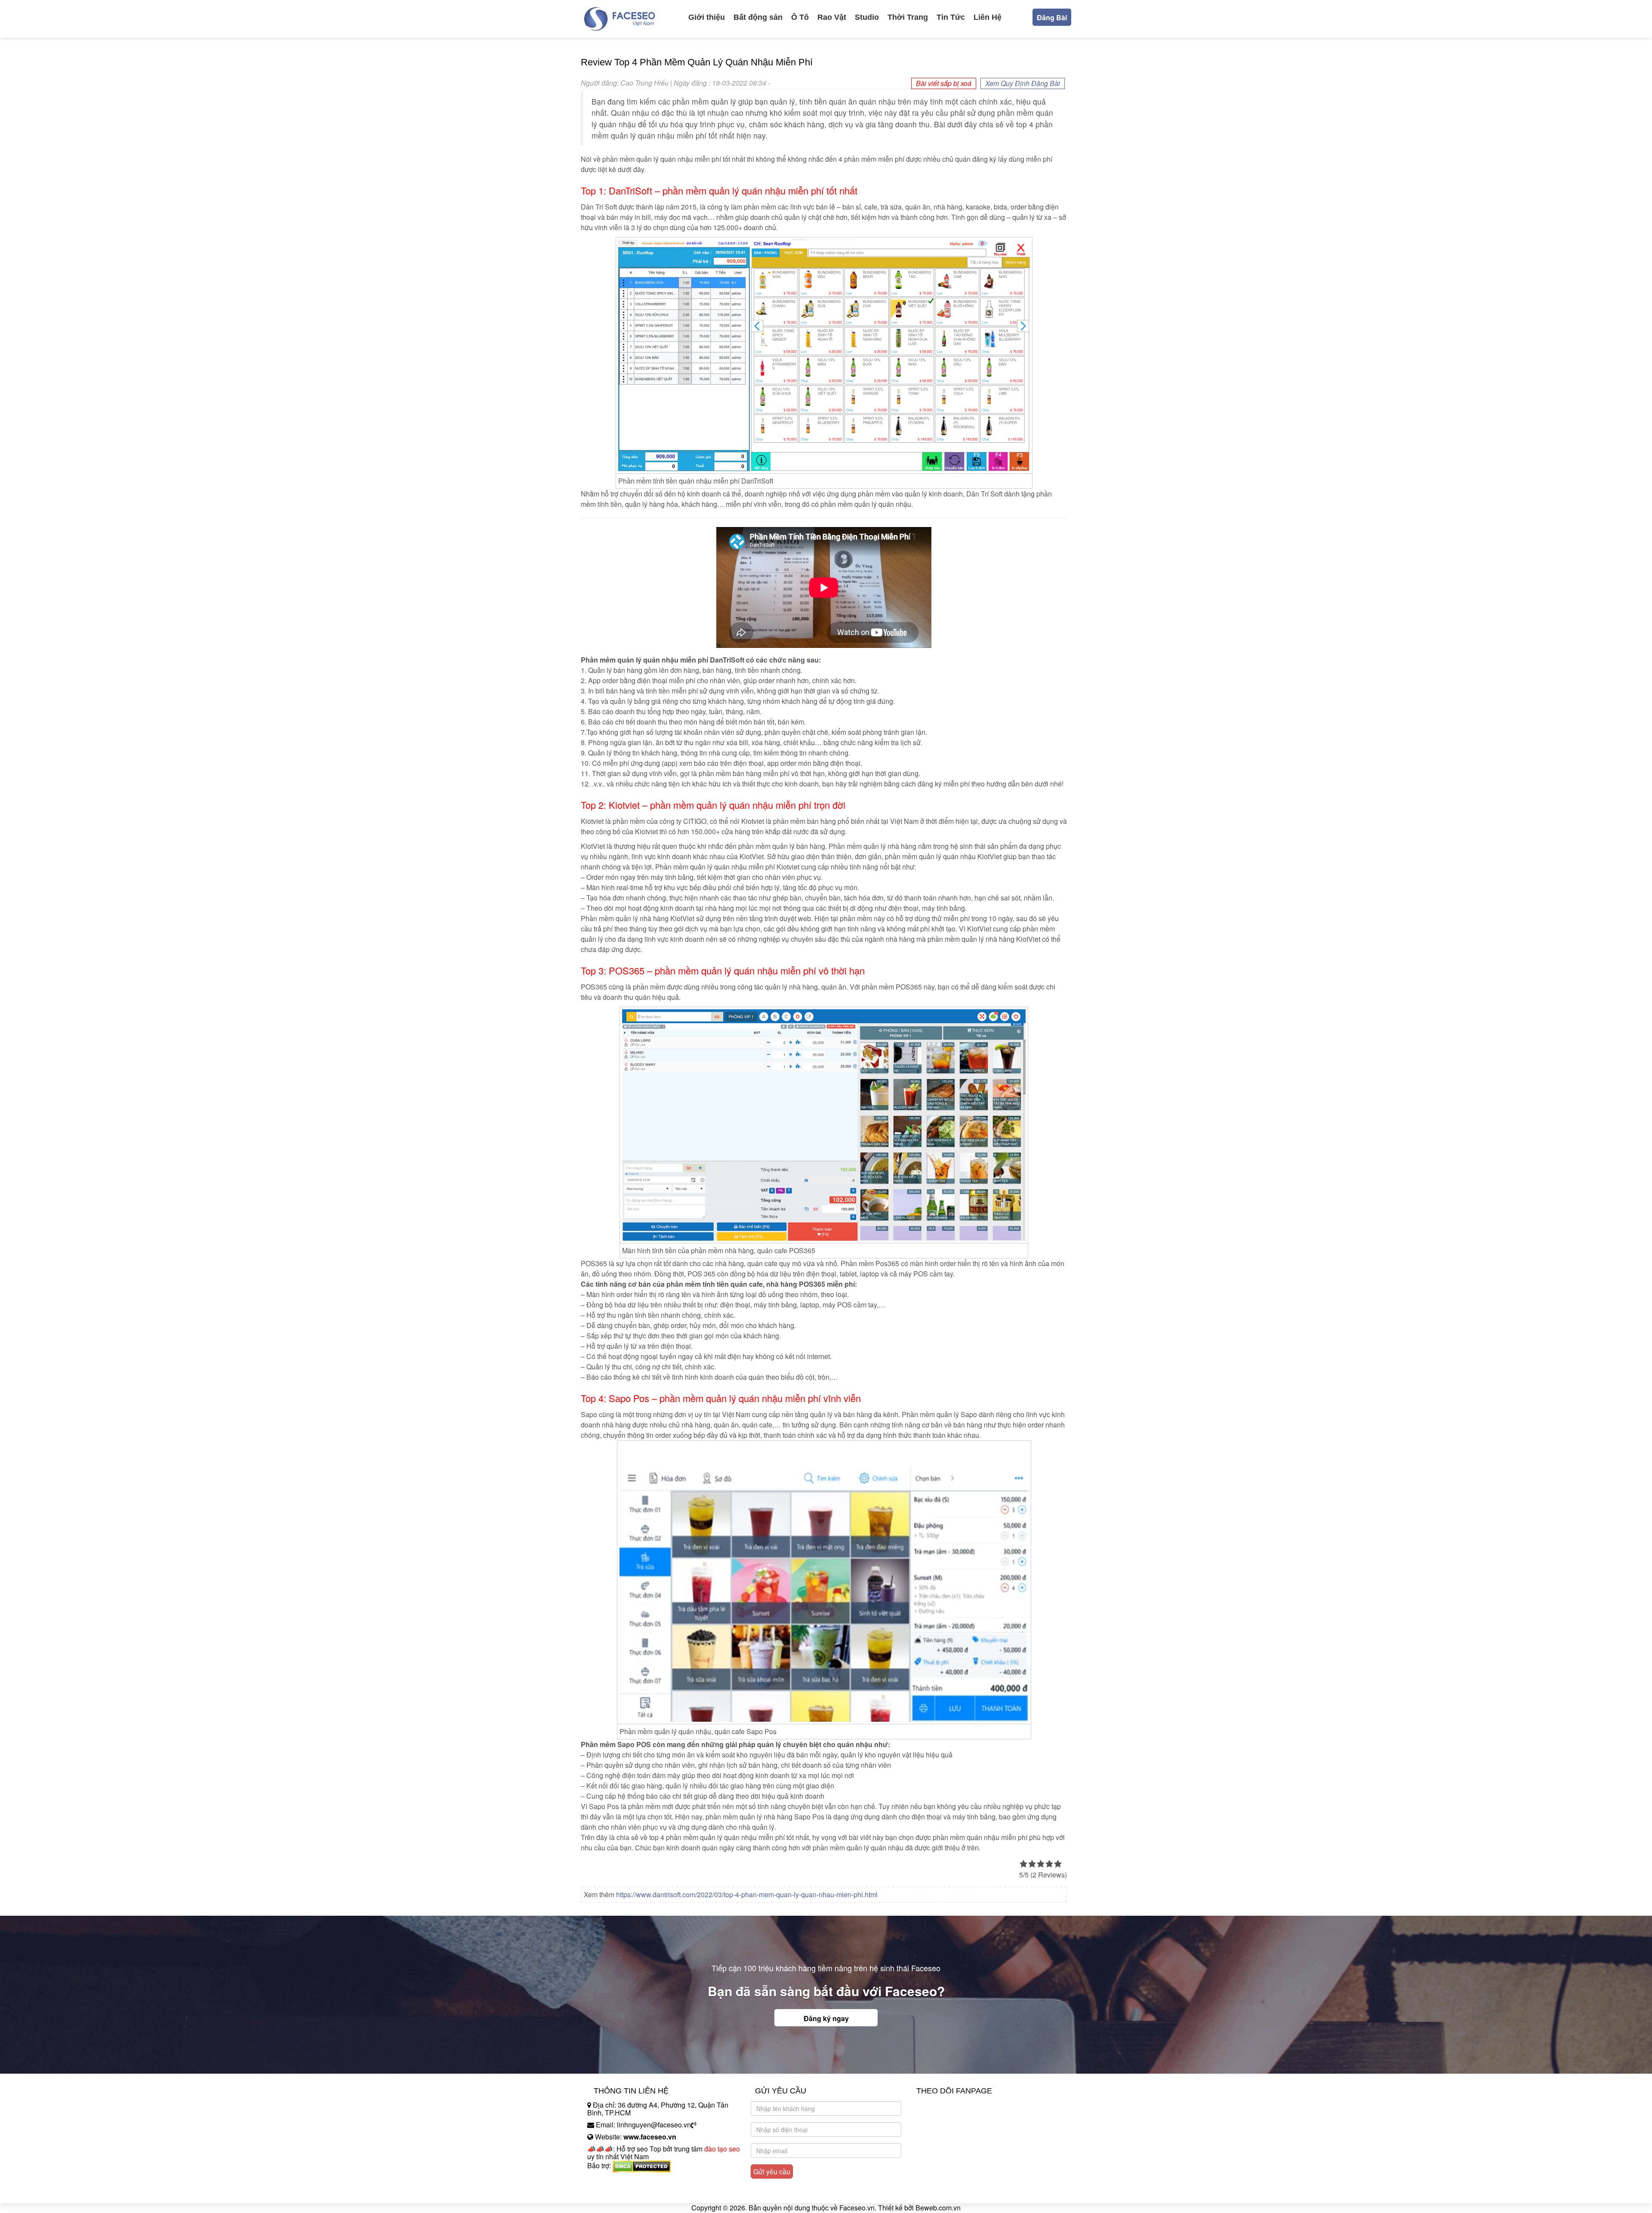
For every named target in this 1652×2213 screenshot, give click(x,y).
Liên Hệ (988, 17)
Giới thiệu (707, 17)
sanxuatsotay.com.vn (619, 2193)
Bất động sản (758, 17)
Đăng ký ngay (826, 2018)
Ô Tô (800, 17)
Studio (867, 17)
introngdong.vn (610, 2181)
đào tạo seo (722, 2149)
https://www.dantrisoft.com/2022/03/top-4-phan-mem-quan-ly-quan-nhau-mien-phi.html (747, 1894)
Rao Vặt (832, 17)
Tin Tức (951, 17)
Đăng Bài (1052, 17)
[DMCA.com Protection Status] (642, 2165)
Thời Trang (908, 17)
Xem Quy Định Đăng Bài (1023, 83)
